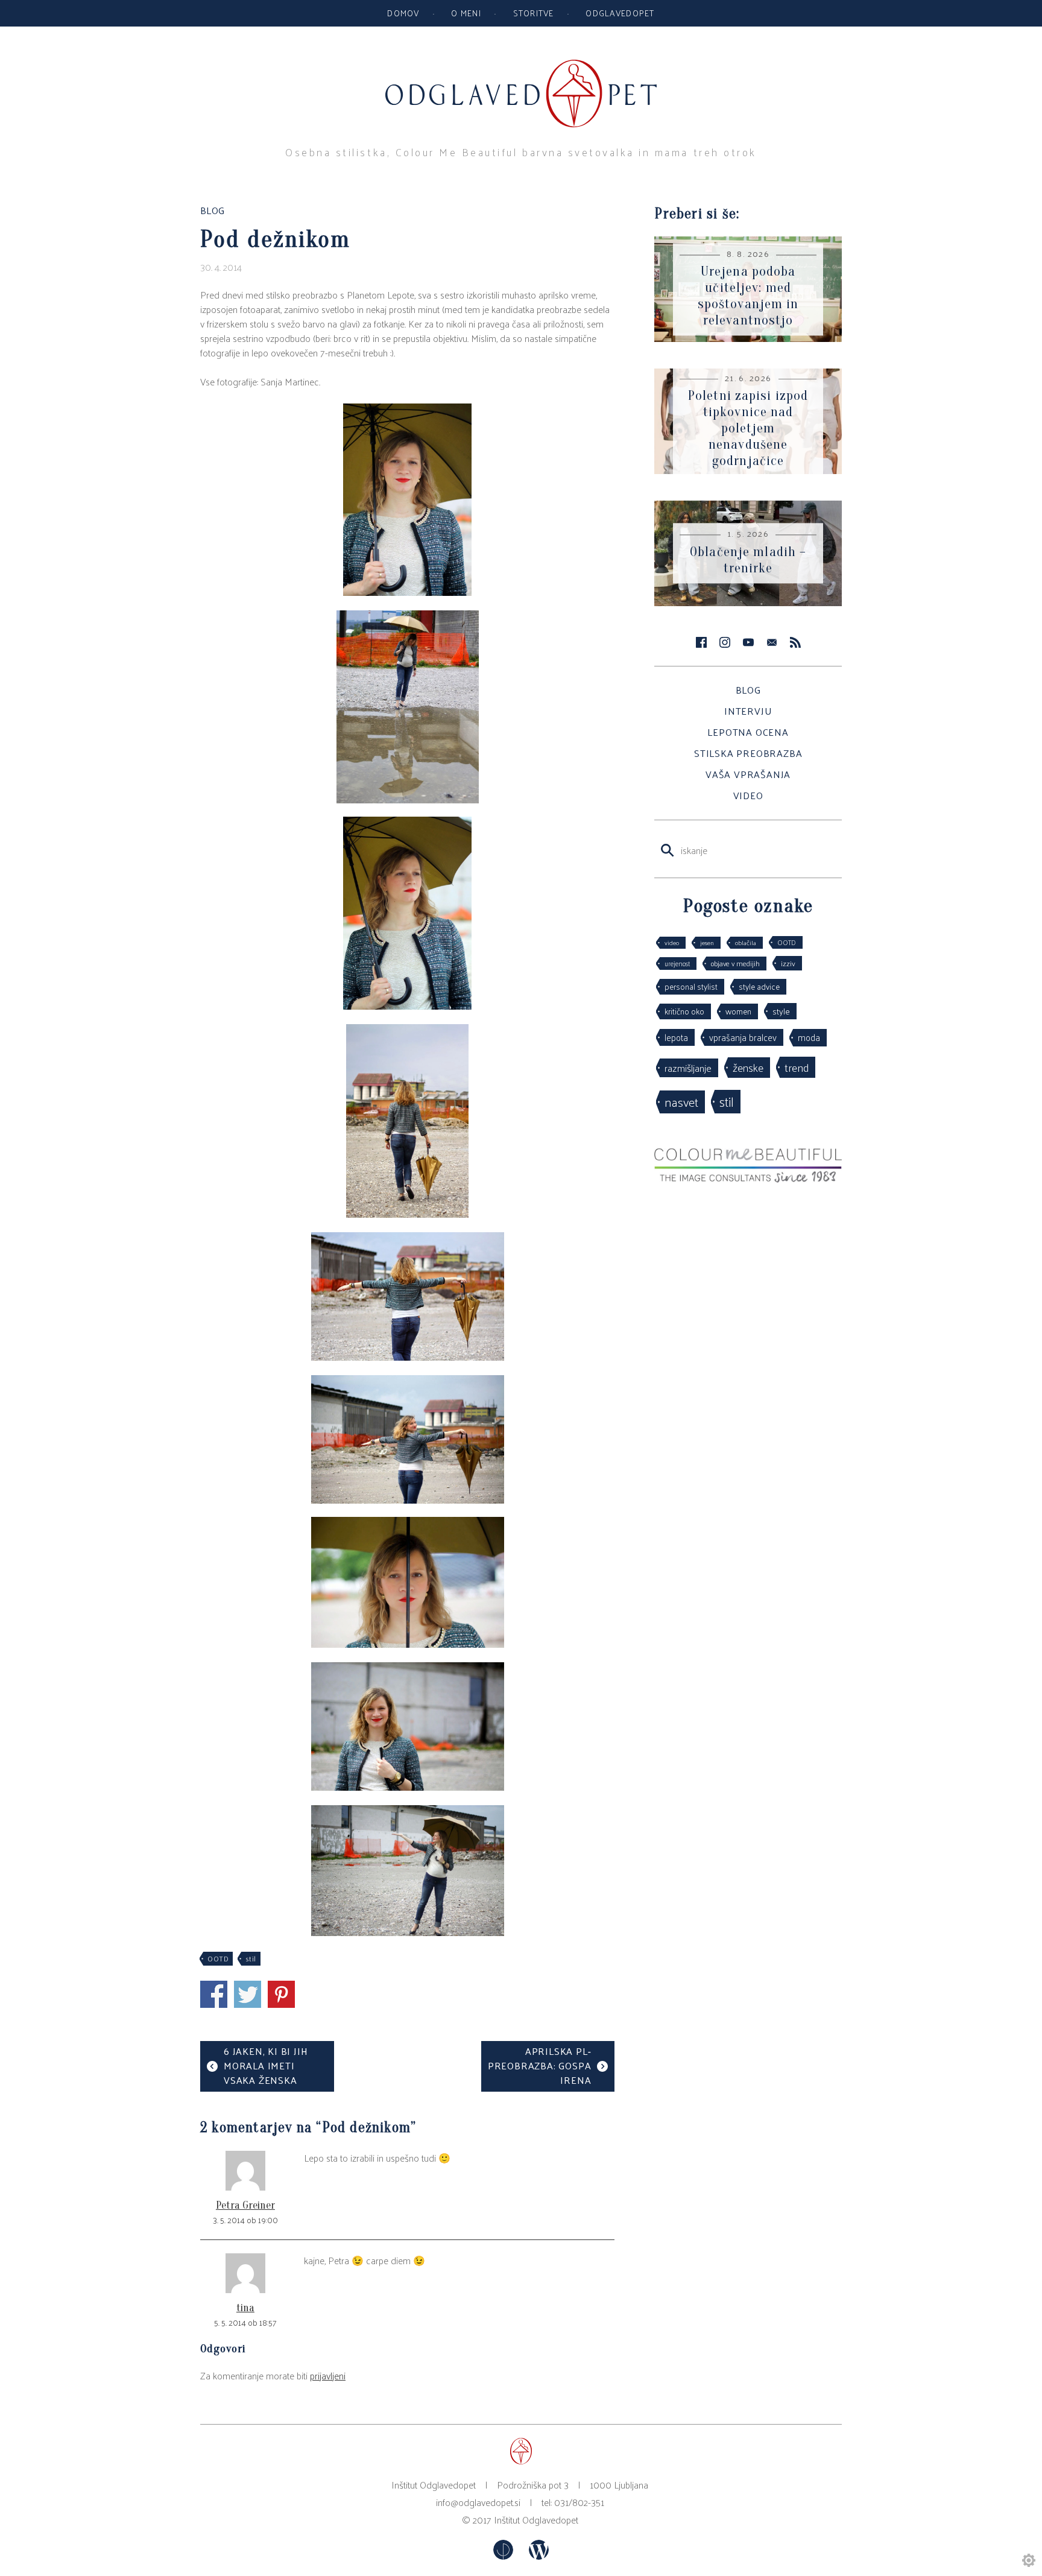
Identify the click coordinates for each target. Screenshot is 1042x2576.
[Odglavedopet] (521, 65)
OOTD (218, 1958)
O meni (466, 13)
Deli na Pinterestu (281, 1994)
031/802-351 (579, 2502)
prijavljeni (328, 2375)
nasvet (681, 1102)
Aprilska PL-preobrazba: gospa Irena (540, 2065)
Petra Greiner (245, 2205)
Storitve (534, 13)
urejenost (677, 963)
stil (251, 1958)
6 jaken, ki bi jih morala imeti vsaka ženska (266, 2065)
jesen (707, 942)
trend (797, 1067)
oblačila (746, 942)
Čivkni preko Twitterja (248, 1994)
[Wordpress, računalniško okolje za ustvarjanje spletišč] (539, 2556)
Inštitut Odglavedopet (536, 2520)
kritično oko (684, 1011)
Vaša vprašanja (748, 774)
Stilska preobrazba (748, 753)
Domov (403, 13)
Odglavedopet (620, 13)
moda (809, 1037)
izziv (788, 963)
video (672, 942)
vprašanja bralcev (743, 1037)
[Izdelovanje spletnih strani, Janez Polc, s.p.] (504, 2556)
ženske (748, 1067)
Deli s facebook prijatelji (214, 1994)
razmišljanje (688, 1068)
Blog (748, 690)
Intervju (748, 711)
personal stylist (691, 986)
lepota (676, 1037)
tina (245, 2308)
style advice (759, 986)
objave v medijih (735, 963)
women (738, 1011)
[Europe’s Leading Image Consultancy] (748, 1179)
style (781, 1011)
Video (748, 795)
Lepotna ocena (748, 732)
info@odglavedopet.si (478, 2502)
